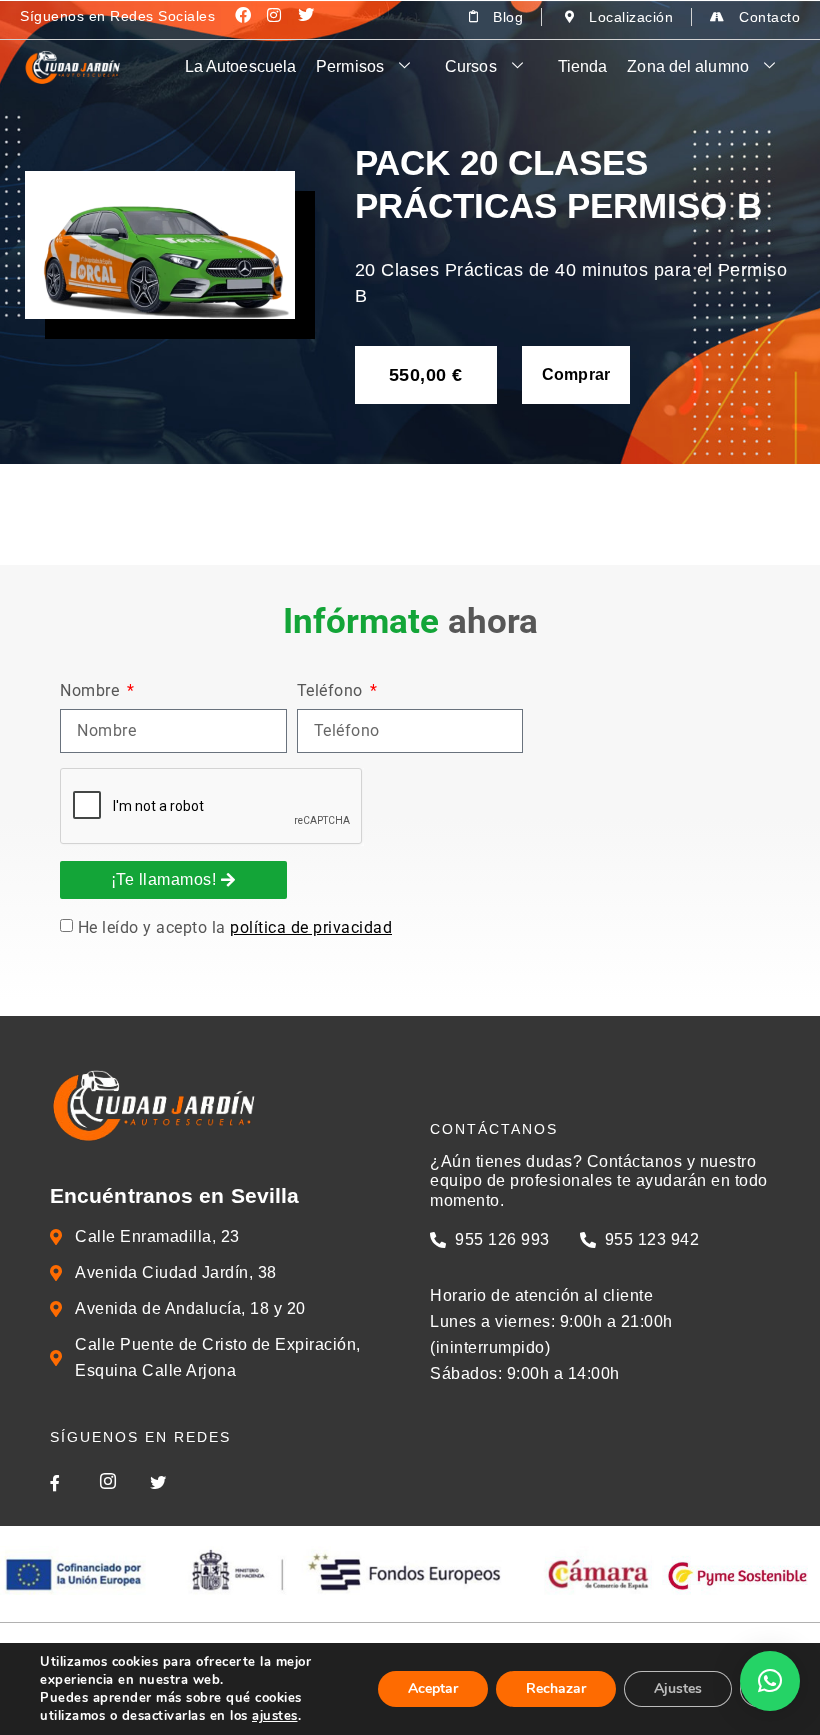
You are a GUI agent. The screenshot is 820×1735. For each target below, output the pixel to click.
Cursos (471, 66)
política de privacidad (311, 927)
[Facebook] (243, 15)
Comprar (576, 374)
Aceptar (433, 1688)
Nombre (92, 691)
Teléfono (332, 691)
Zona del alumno (688, 66)
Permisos (350, 66)
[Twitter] (306, 15)
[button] (770, 1681)
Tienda (583, 66)
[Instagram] (275, 15)
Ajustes (678, 1688)
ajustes (275, 1716)
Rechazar (556, 1688)
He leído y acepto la (235, 927)
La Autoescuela (240, 66)
